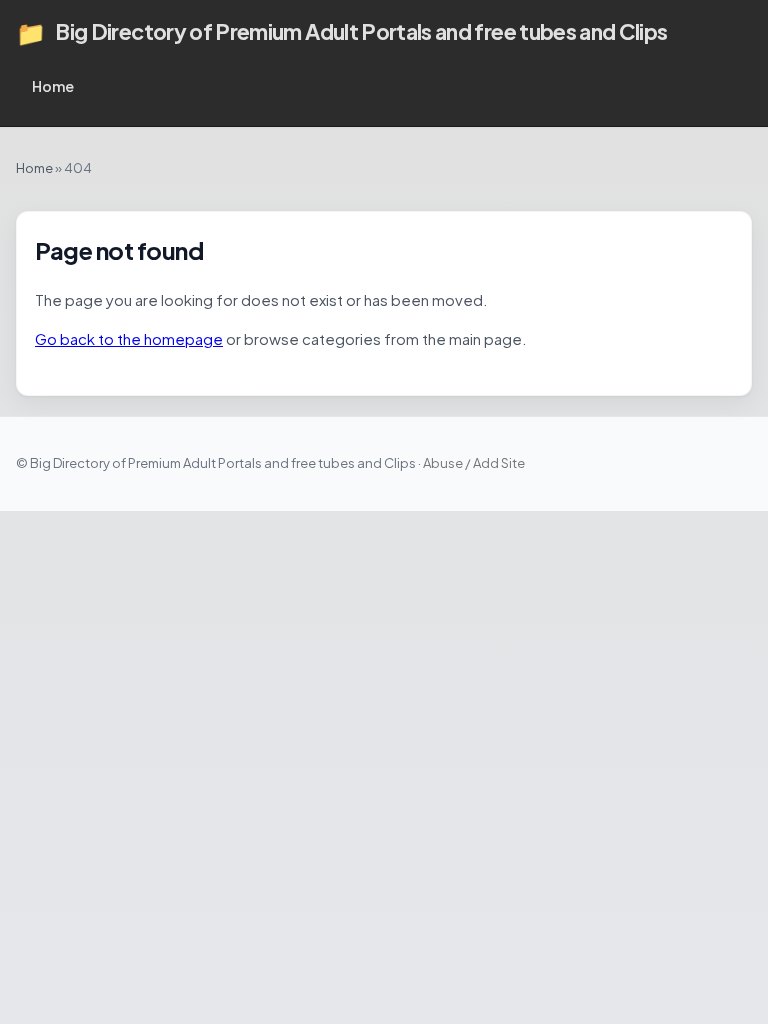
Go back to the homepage (129, 338)
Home (53, 86)
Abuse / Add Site (474, 463)
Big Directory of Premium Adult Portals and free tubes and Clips (342, 32)
